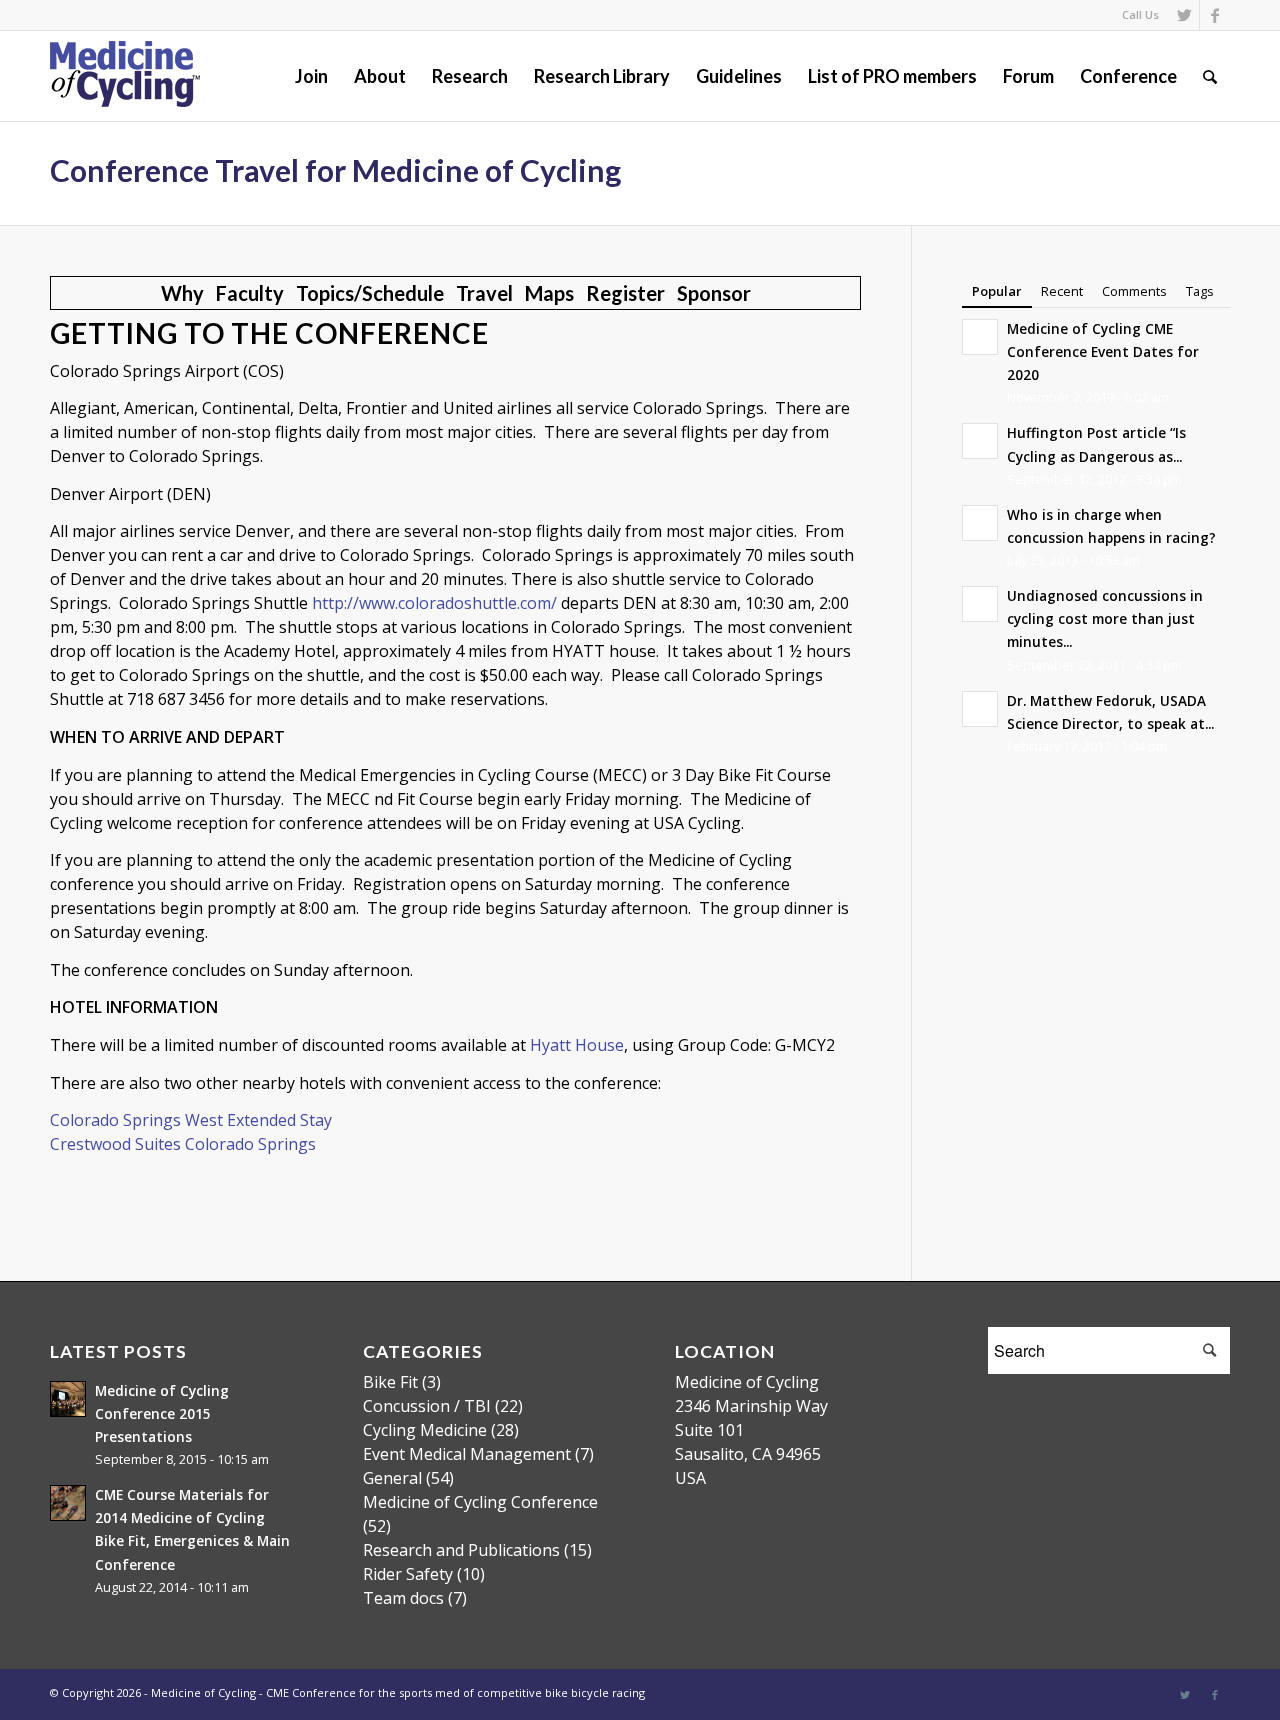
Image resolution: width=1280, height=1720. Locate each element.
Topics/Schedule (370, 293)
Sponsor (714, 293)
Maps (549, 293)
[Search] (1210, 76)
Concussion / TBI (427, 1406)
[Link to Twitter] (1184, 15)
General (392, 1478)
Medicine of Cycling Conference (480, 1502)
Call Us (1140, 14)
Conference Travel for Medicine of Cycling (335, 170)
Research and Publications (461, 1550)
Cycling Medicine (425, 1430)
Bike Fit (390, 1382)
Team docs (403, 1598)
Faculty (250, 293)
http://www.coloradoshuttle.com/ (434, 603)
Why (182, 293)
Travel (484, 293)
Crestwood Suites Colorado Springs (183, 1144)
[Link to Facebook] (1215, 15)
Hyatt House (577, 1045)
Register (625, 293)
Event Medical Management (467, 1454)
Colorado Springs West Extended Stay (191, 1120)
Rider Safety (408, 1574)
